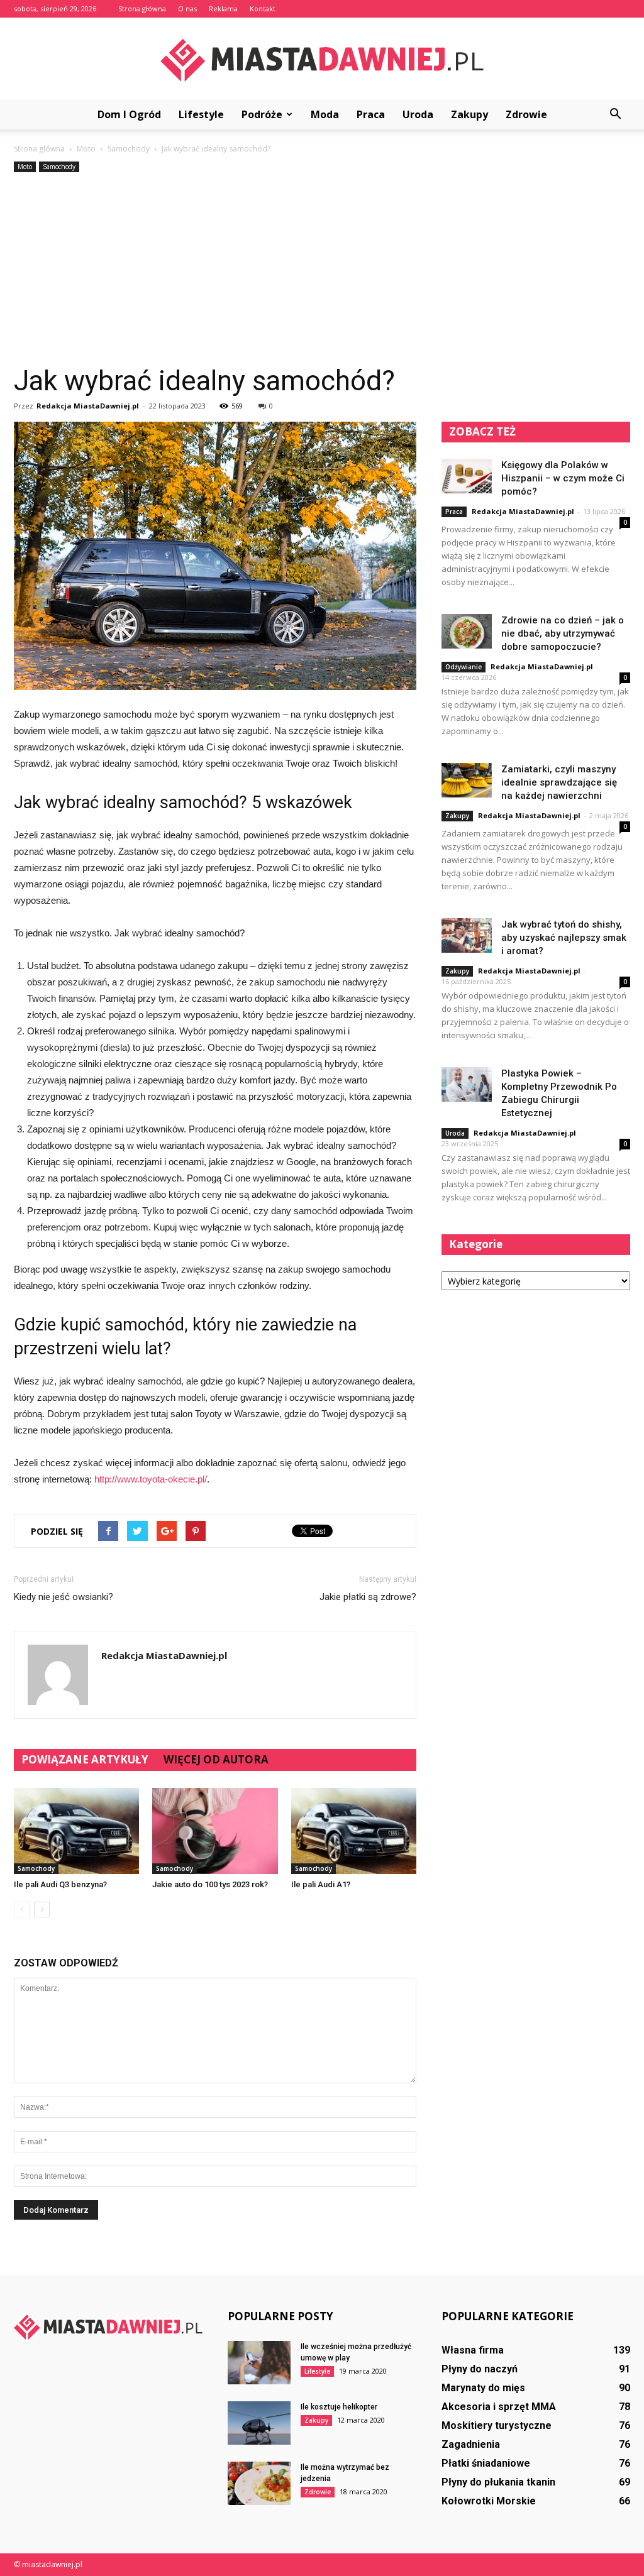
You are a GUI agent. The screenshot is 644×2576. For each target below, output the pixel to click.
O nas (187, 8)
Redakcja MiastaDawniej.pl (88, 406)
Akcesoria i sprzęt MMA (499, 2407)
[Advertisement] (322, 270)
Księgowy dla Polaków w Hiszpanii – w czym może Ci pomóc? (563, 478)
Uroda (418, 114)
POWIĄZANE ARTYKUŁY (85, 1759)
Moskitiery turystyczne (497, 2425)
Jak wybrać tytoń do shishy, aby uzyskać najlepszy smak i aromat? (564, 938)
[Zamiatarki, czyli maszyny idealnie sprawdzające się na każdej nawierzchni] (467, 780)
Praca (371, 114)
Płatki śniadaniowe (486, 2463)
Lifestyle (201, 114)
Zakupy (469, 114)
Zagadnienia (471, 2444)
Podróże (262, 114)
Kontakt (263, 8)
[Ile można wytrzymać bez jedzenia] (259, 2483)
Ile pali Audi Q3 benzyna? (60, 1884)
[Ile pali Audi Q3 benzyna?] (76, 1831)
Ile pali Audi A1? (321, 1884)
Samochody (59, 167)
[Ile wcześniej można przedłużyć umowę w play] (259, 2363)
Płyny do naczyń (480, 2369)
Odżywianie (464, 667)
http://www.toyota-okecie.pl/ (151, 1479)
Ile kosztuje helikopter (339, 2407)
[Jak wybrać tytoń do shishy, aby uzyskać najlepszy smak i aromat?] (467, 935)
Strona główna (142, 8)
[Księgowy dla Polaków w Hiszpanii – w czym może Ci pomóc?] (467, 476)
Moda (325, 114)
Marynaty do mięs (483, 2388)
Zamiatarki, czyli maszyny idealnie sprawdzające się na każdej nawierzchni (559, 782)
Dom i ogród (129, 114)
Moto (25, 167)
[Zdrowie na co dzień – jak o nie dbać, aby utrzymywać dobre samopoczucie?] (467, 631)
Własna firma (473, 2350)
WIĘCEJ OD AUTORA (216, 1759)
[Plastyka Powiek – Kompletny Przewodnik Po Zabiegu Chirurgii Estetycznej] (467, 1084)
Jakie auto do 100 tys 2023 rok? (210, 1884)
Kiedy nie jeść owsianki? (64, 1597)
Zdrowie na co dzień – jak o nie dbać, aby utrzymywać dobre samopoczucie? (563, 633)
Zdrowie (526, 114)
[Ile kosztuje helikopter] (259, 2423)
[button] (615, 114)
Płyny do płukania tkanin (498, 2482)
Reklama (223, 8)
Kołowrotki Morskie (489, 2501)
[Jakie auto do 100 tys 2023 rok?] (215, 1831)
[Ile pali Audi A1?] (354, 1831)
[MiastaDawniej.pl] (322, 59)
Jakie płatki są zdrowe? (368, 1597)
